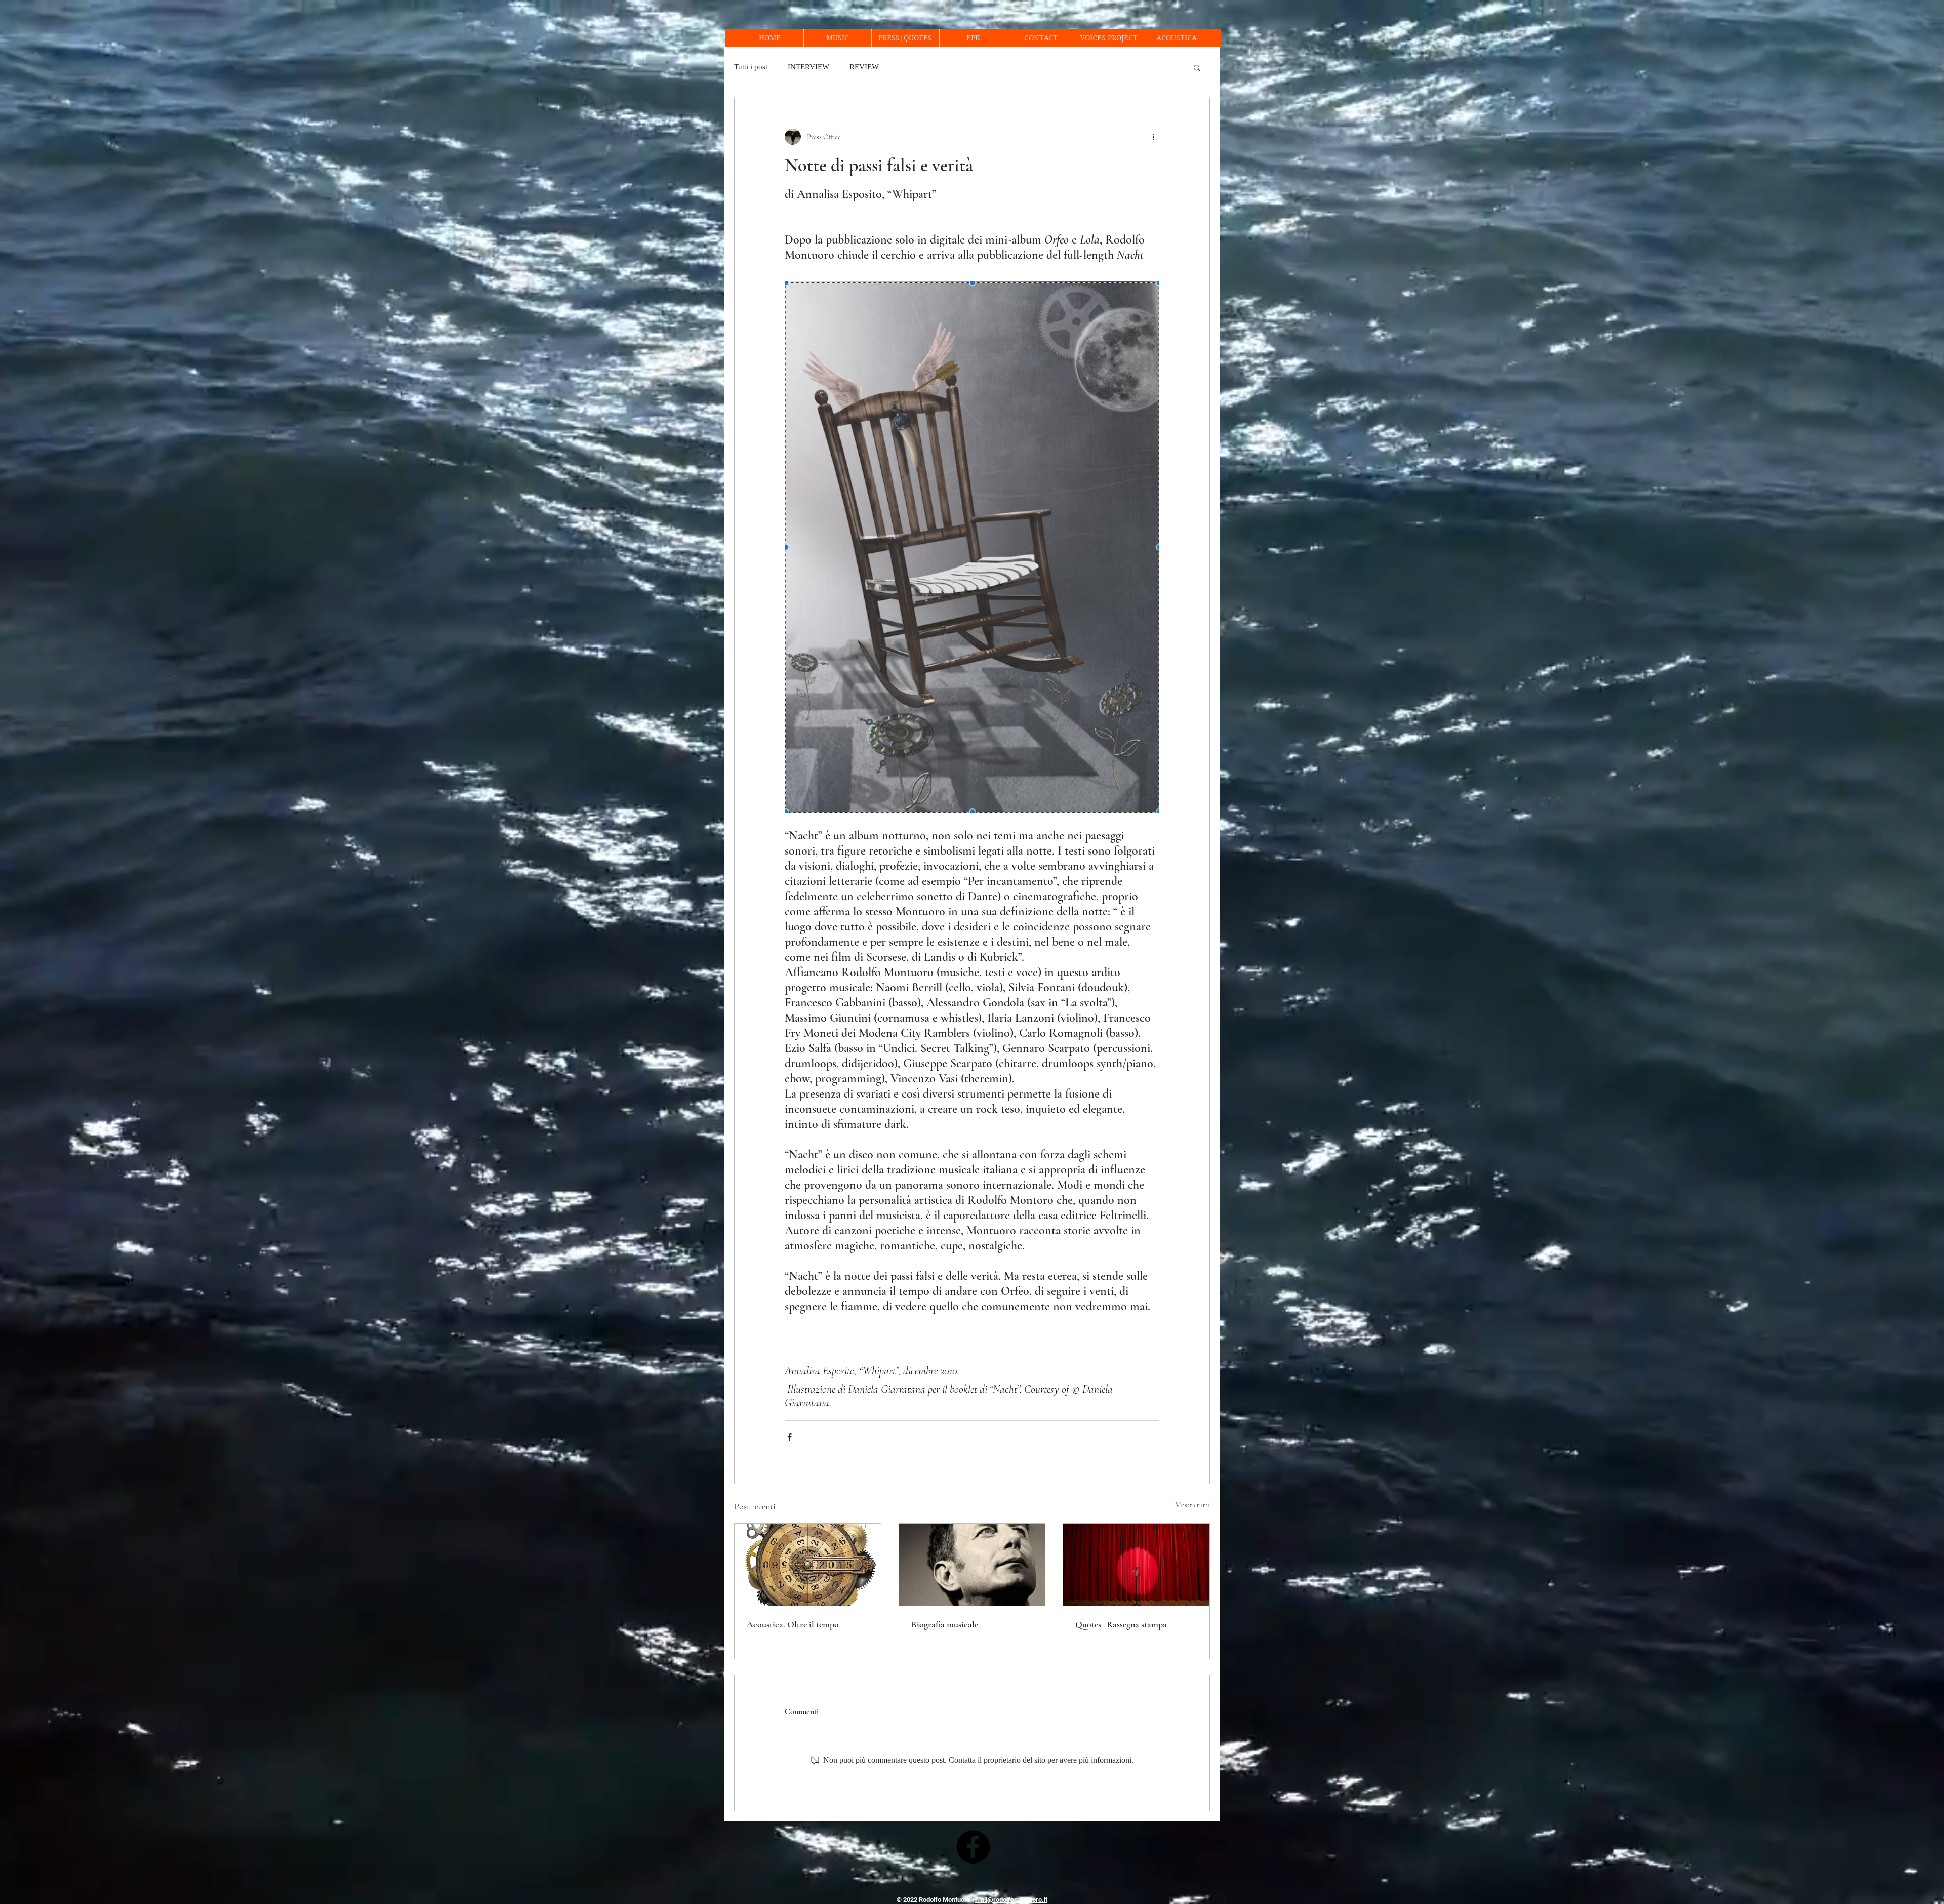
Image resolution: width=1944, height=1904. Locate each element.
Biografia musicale (945, 1624)
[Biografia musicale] (972, 1565)
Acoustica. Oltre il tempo (793, 1624)
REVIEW (864, 67)
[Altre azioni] (1153, 137)
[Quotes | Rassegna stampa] (1136, 1565)
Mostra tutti (1192, 1505)
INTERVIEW (808, 67)
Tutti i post (751, 67)
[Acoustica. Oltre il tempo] (808, 1565)
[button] (1197, 67)
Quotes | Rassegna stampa (1121, 1624)
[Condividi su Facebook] (789, 1437)
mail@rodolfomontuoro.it (1011, 1900)
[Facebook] (973, 1847)
